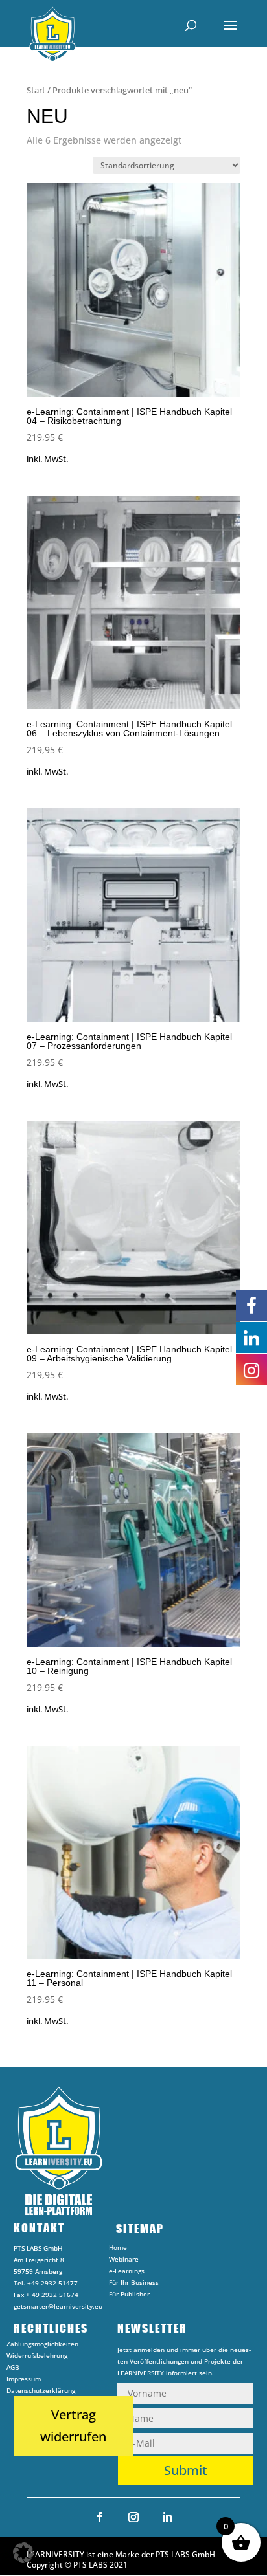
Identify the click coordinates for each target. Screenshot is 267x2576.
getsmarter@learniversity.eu (58, 2306)
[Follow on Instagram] (133, 2517)
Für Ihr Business (134, 2284)
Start (36, 90)
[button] (23, 2553)
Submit (186, 2470)
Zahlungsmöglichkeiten (42, 2346)
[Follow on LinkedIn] (167, 2517)
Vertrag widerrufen (73, 2426)
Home (118, 2249)
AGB (13, 2369)
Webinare (124, 2261)
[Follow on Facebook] (100, 2517)
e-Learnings (127, 2273)
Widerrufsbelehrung (37, 2357)
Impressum (24, 2381)
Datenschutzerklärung (41, 2392)
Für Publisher (129, 2296)
